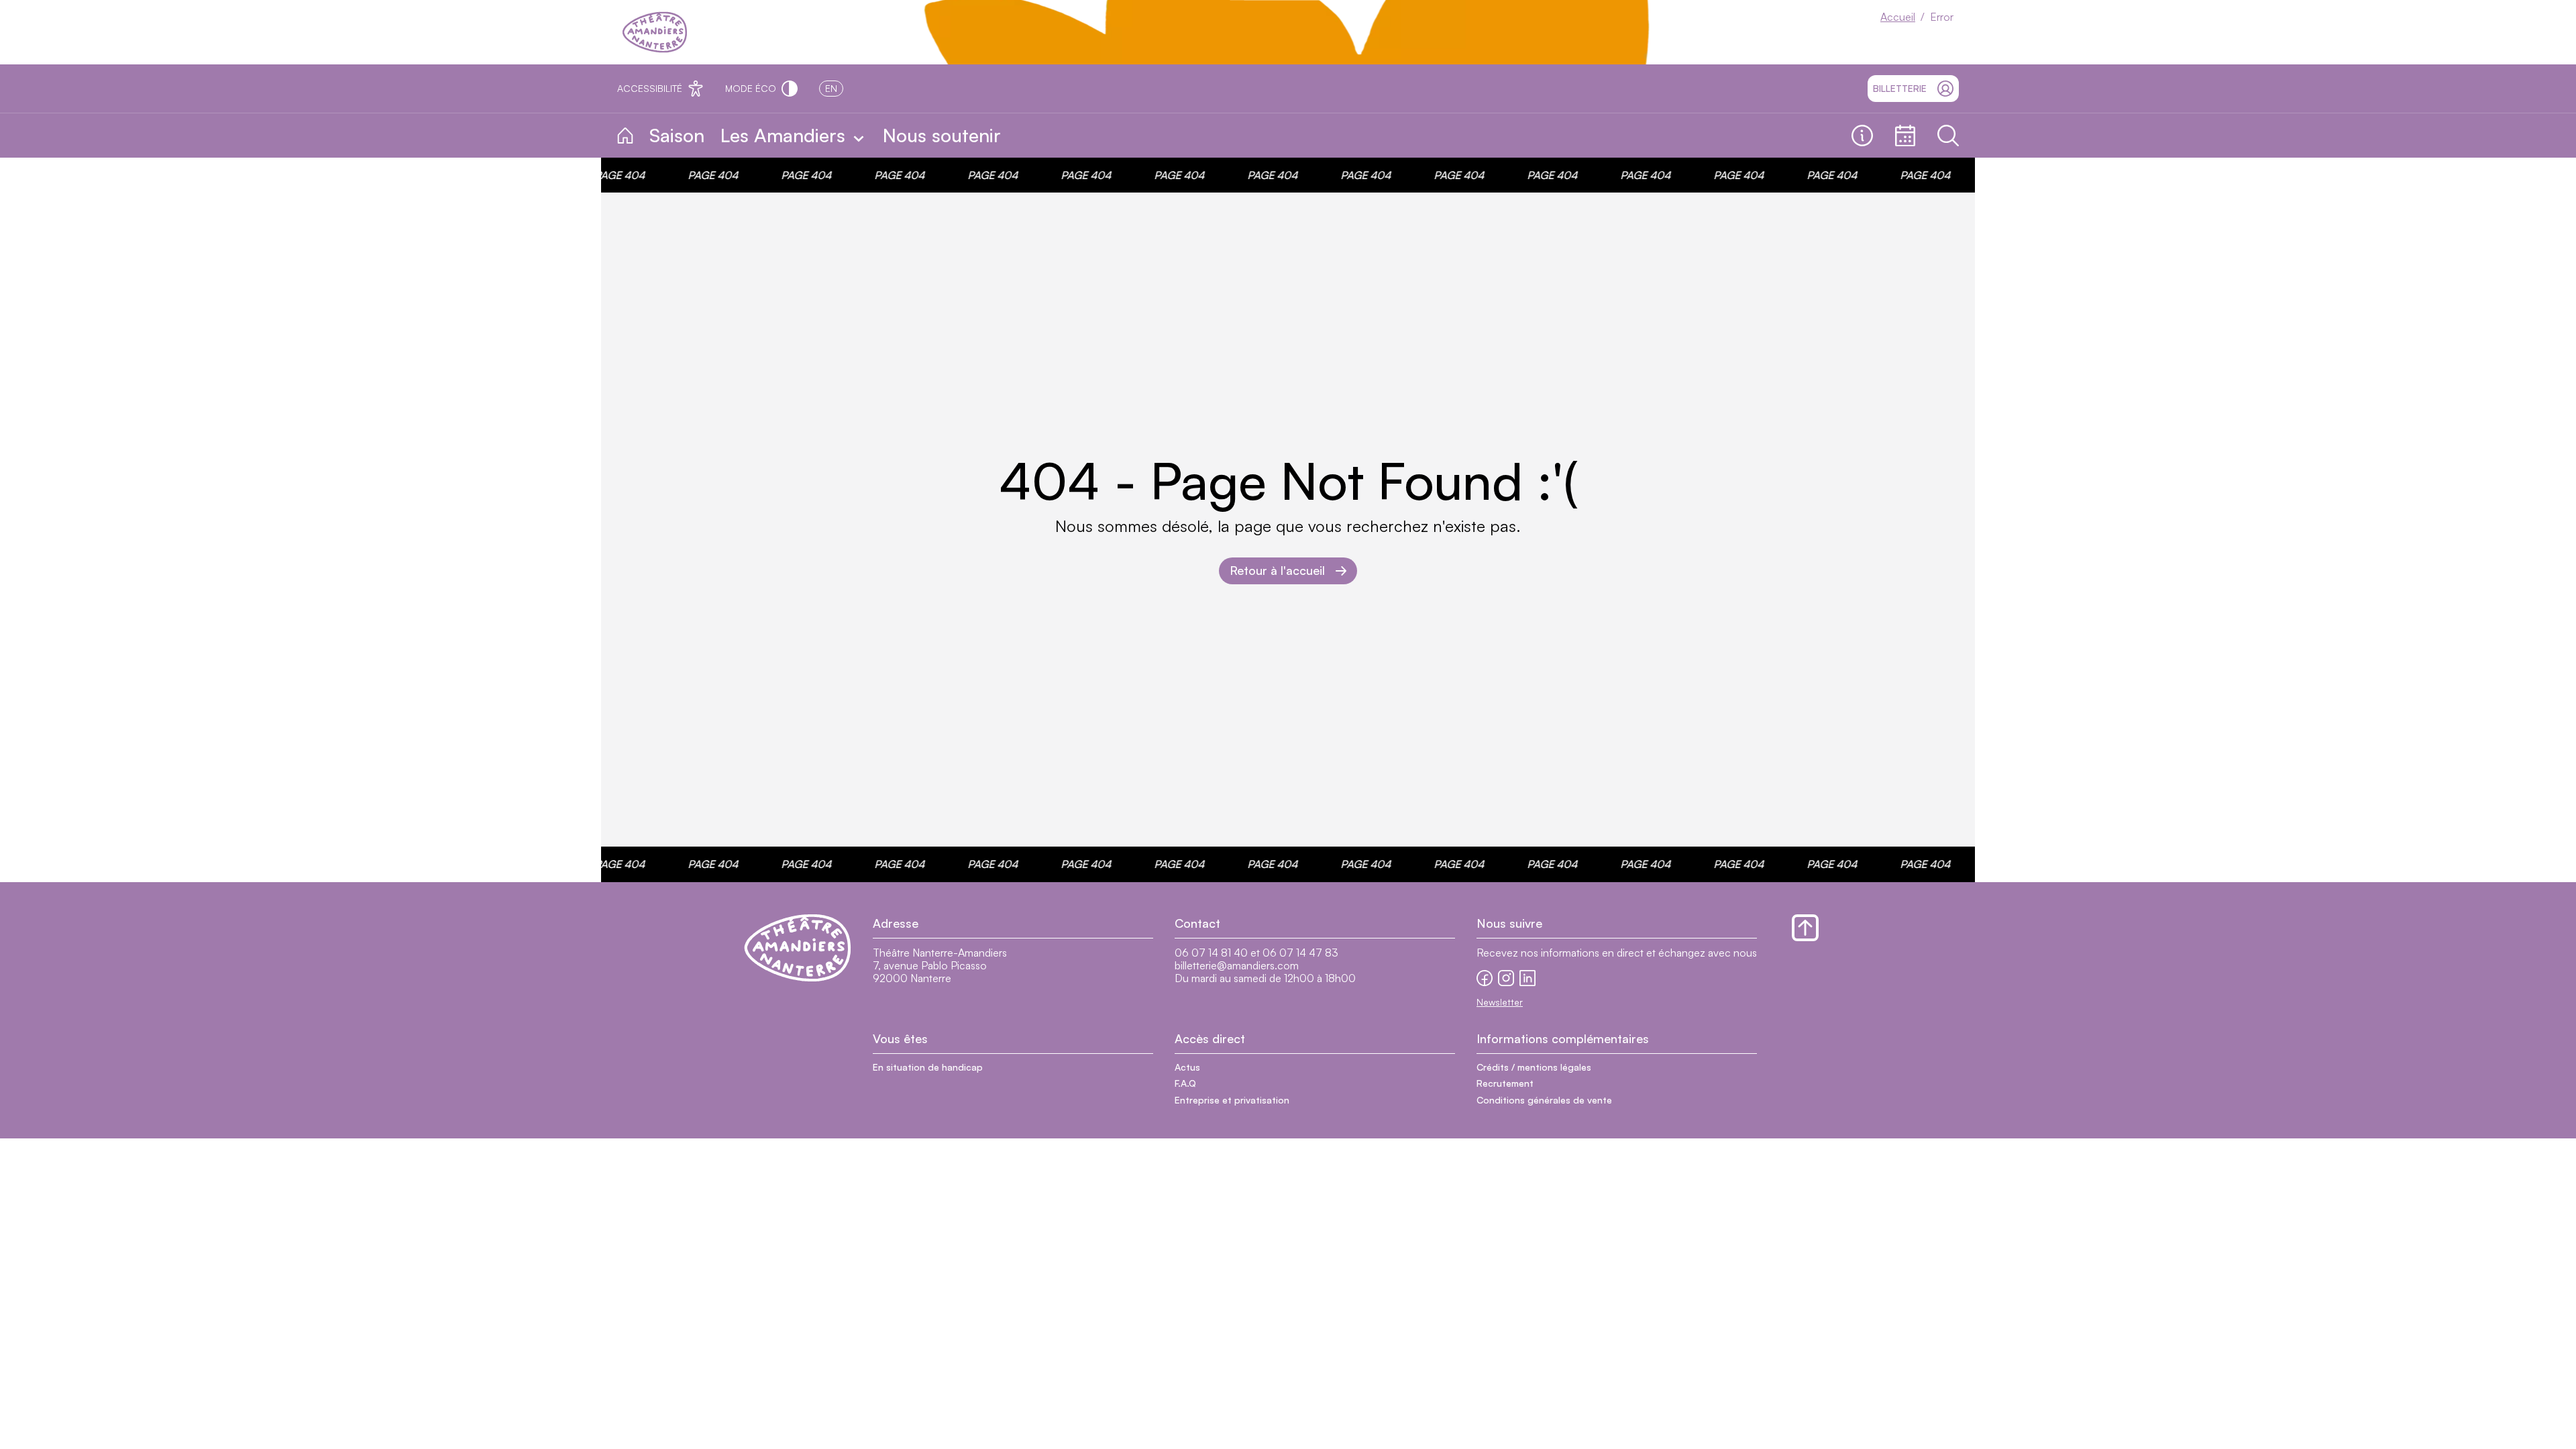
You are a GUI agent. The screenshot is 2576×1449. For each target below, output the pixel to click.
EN (831, 88)
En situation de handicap (928, 1067)
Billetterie (1900, 88)
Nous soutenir (942, 135)
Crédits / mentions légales (1534, 1067)
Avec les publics (1071, 136)
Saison (677, 135)
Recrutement (1505, 1083)
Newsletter (1500, 1002)
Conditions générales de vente (1544, 1100)
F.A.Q (1185, 1083)
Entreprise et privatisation (1232, 1100)
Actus (1187, 1067)
